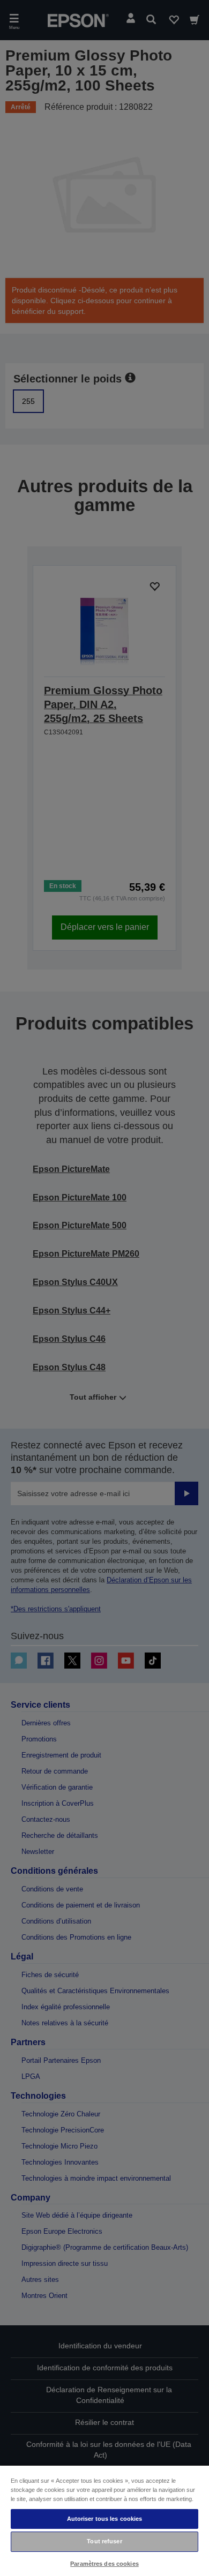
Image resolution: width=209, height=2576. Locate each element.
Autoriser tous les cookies (105, 2519)
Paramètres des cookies (104, 2564)
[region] (104, 2520)
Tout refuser (104, 2541)
